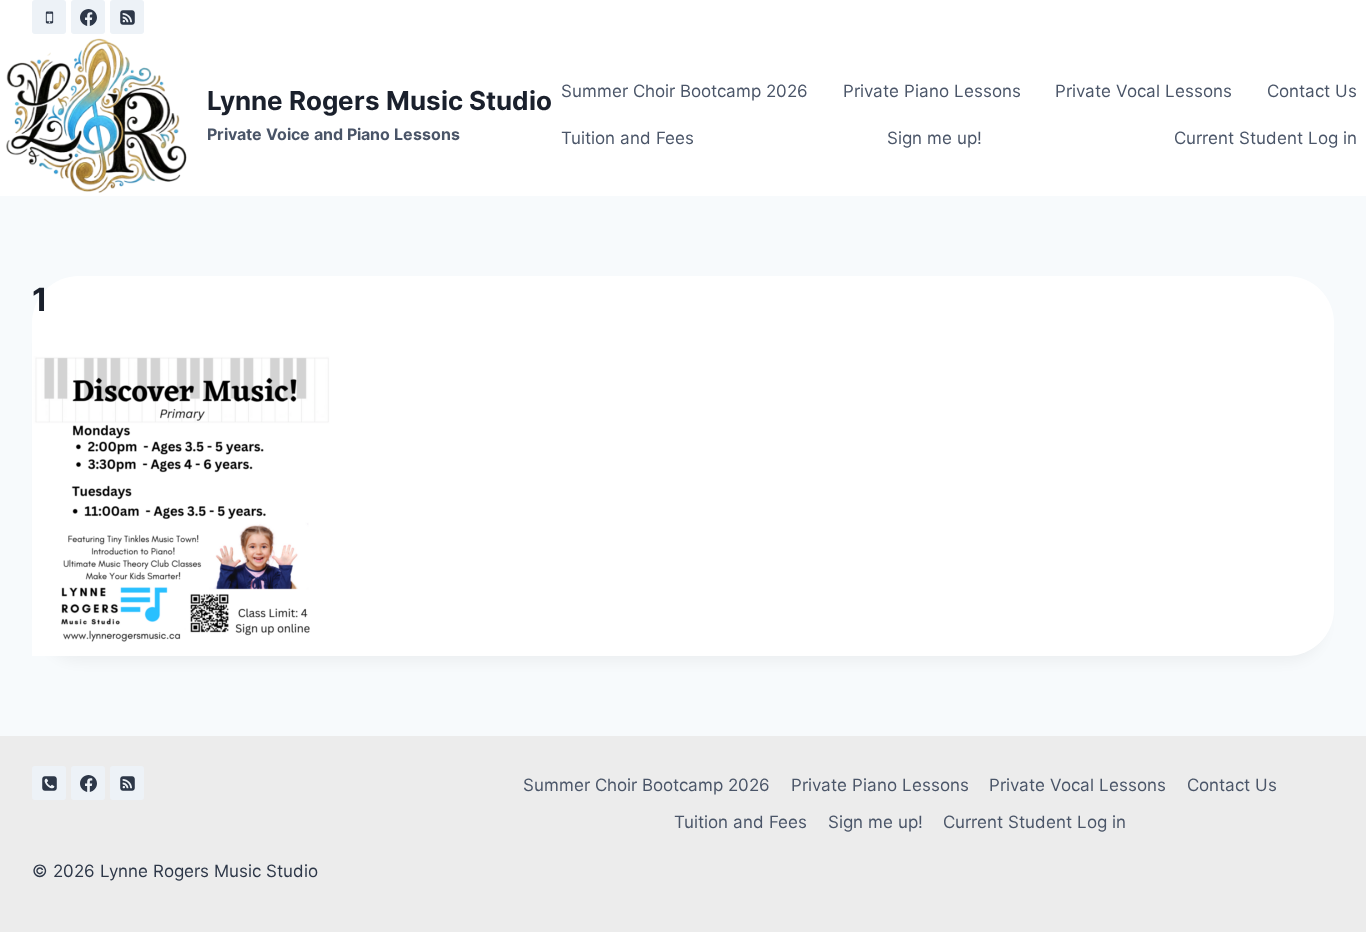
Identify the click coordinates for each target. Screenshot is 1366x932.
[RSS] (127, 17)
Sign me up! (934, 138)
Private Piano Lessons (932, 91)
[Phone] (49, 17)
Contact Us (1312, 91)
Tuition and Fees (627, 138)
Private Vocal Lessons (1143, 91)
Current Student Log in (1265, 138)
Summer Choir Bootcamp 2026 (684, 91)
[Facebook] (88, 17)
